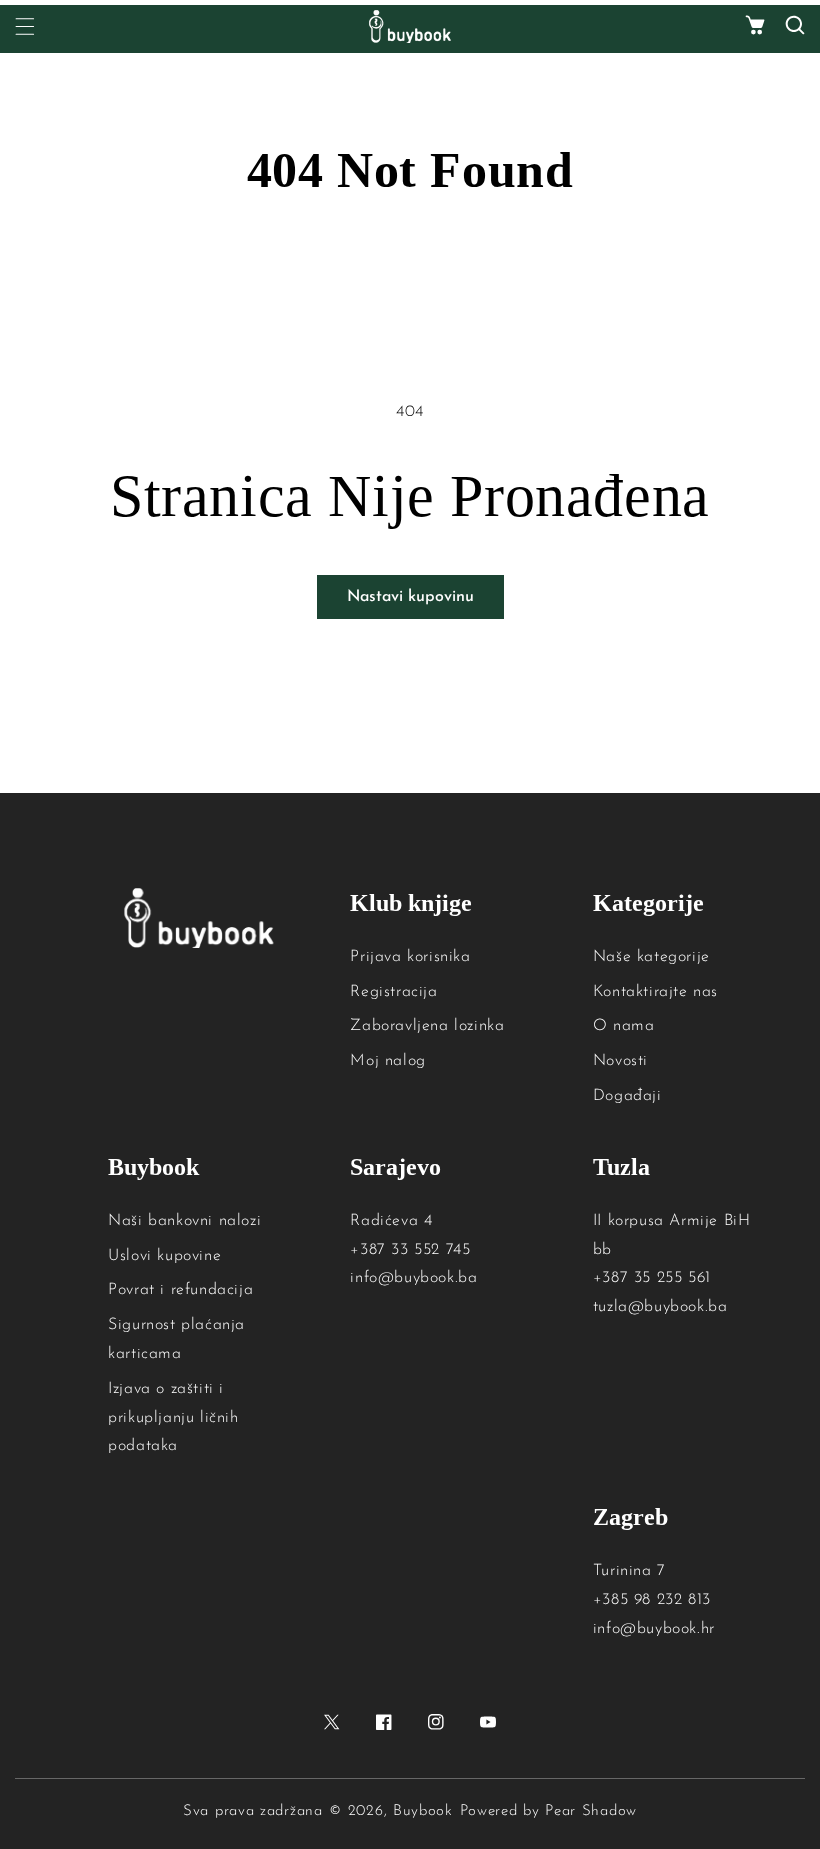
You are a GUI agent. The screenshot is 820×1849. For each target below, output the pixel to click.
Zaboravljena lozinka (427, 1026)
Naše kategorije (651, 957)
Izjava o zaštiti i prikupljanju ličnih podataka (173, 1418)
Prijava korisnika (410, 957)
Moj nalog (387, 1061)
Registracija (393, 992)
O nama (624, 1026)
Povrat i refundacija (180, 1290)
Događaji (627, 1096)
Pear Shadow (591, 1811)
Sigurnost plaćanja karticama (176, 1339)
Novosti (620, 1061)
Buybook (423, 1811)
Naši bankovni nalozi (184, 1221)
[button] (755, 26)
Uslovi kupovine (164, 1256)
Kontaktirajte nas (655, 992)
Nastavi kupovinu (410, 597)
